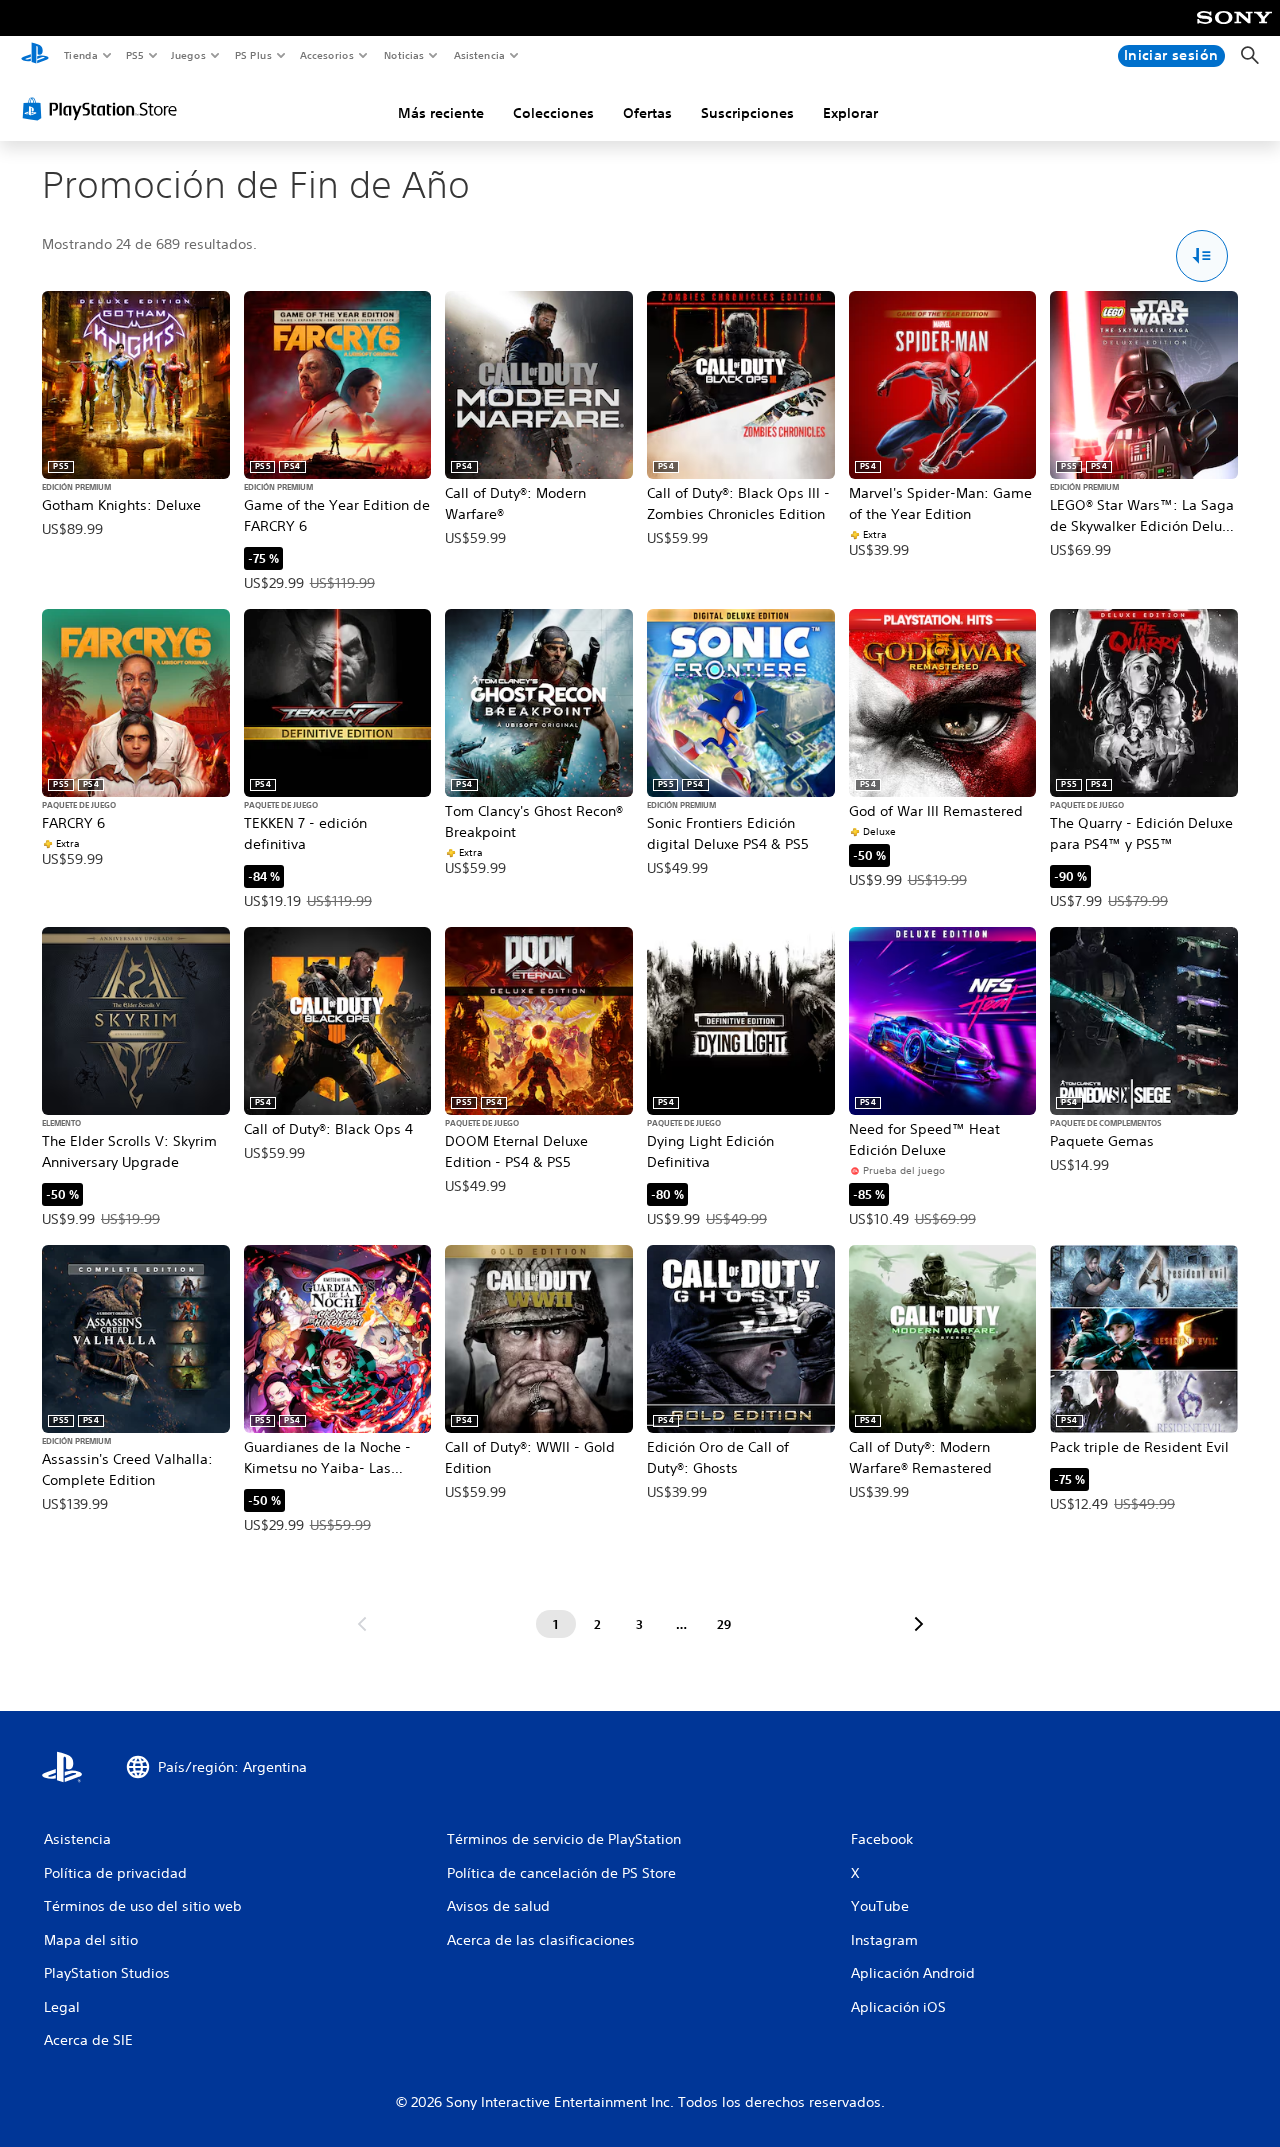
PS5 (135, 55)
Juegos (188, 55)
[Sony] (1234, 31)
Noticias (404, 55)
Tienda (80, 55)
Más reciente (441, 113)
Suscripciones (747, 113)
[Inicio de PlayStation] (35, 56)
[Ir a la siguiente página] (919, 1624)
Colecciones (553, 113)
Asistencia (479, 55)
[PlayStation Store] (104, 109)
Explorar (850, 113)
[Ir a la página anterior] (362, 1624)
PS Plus (253, 55)
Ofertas (647, 113)
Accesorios (327, 55)
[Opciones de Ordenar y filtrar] (1202, 256)
